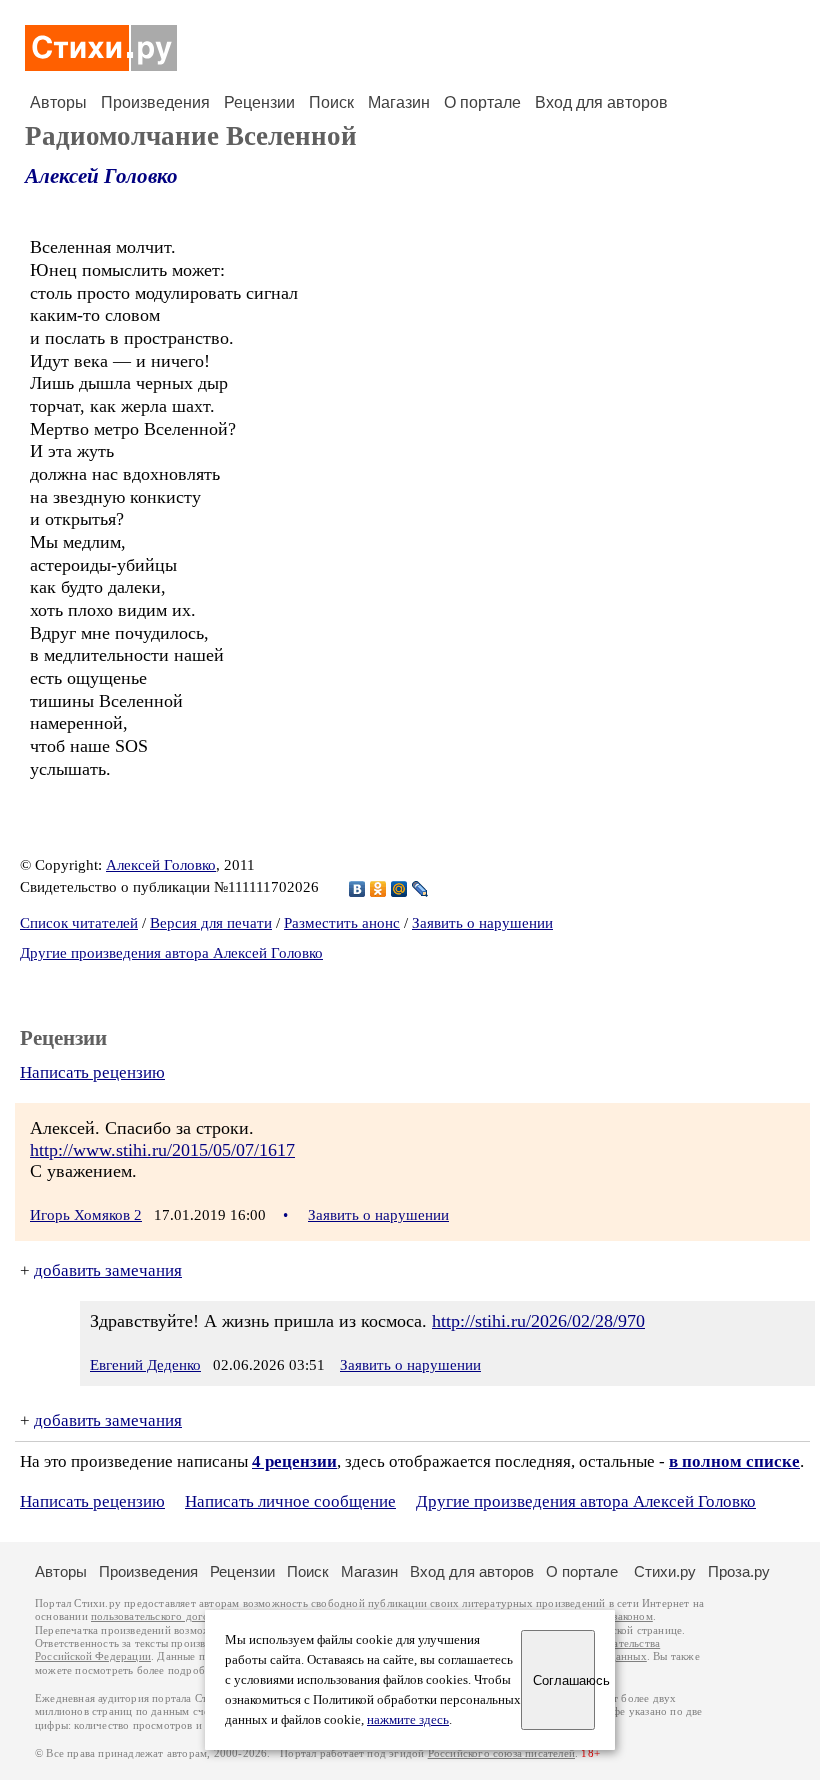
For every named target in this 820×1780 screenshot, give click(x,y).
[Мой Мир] (399, 889)
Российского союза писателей (501, 1753)
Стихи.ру (665, 1571)
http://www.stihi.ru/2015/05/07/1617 (162, 1150)
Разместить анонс (342, 923)
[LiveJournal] (420, 889)
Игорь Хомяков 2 (86, 1215)
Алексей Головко (101, 176)
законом (632, 1616)
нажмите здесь (408, 1720)
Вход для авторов (601, 102)
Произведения (155, 102)
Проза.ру (739, 1571)
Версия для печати (211, 923)
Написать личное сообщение (290, 1501)
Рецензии (259, 102)
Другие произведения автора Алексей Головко (171, 953)
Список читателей (79, 923)
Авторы (58, 102)
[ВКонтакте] (357, 889)
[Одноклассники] (378, 889)
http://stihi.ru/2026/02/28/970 (538, 1321)
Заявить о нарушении (482, 923)
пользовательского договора (161, 1616)
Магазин (399, 102)
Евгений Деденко (145, 1365)
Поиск (331, 102)
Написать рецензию (92, 1072)
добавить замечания (108, 1270)
